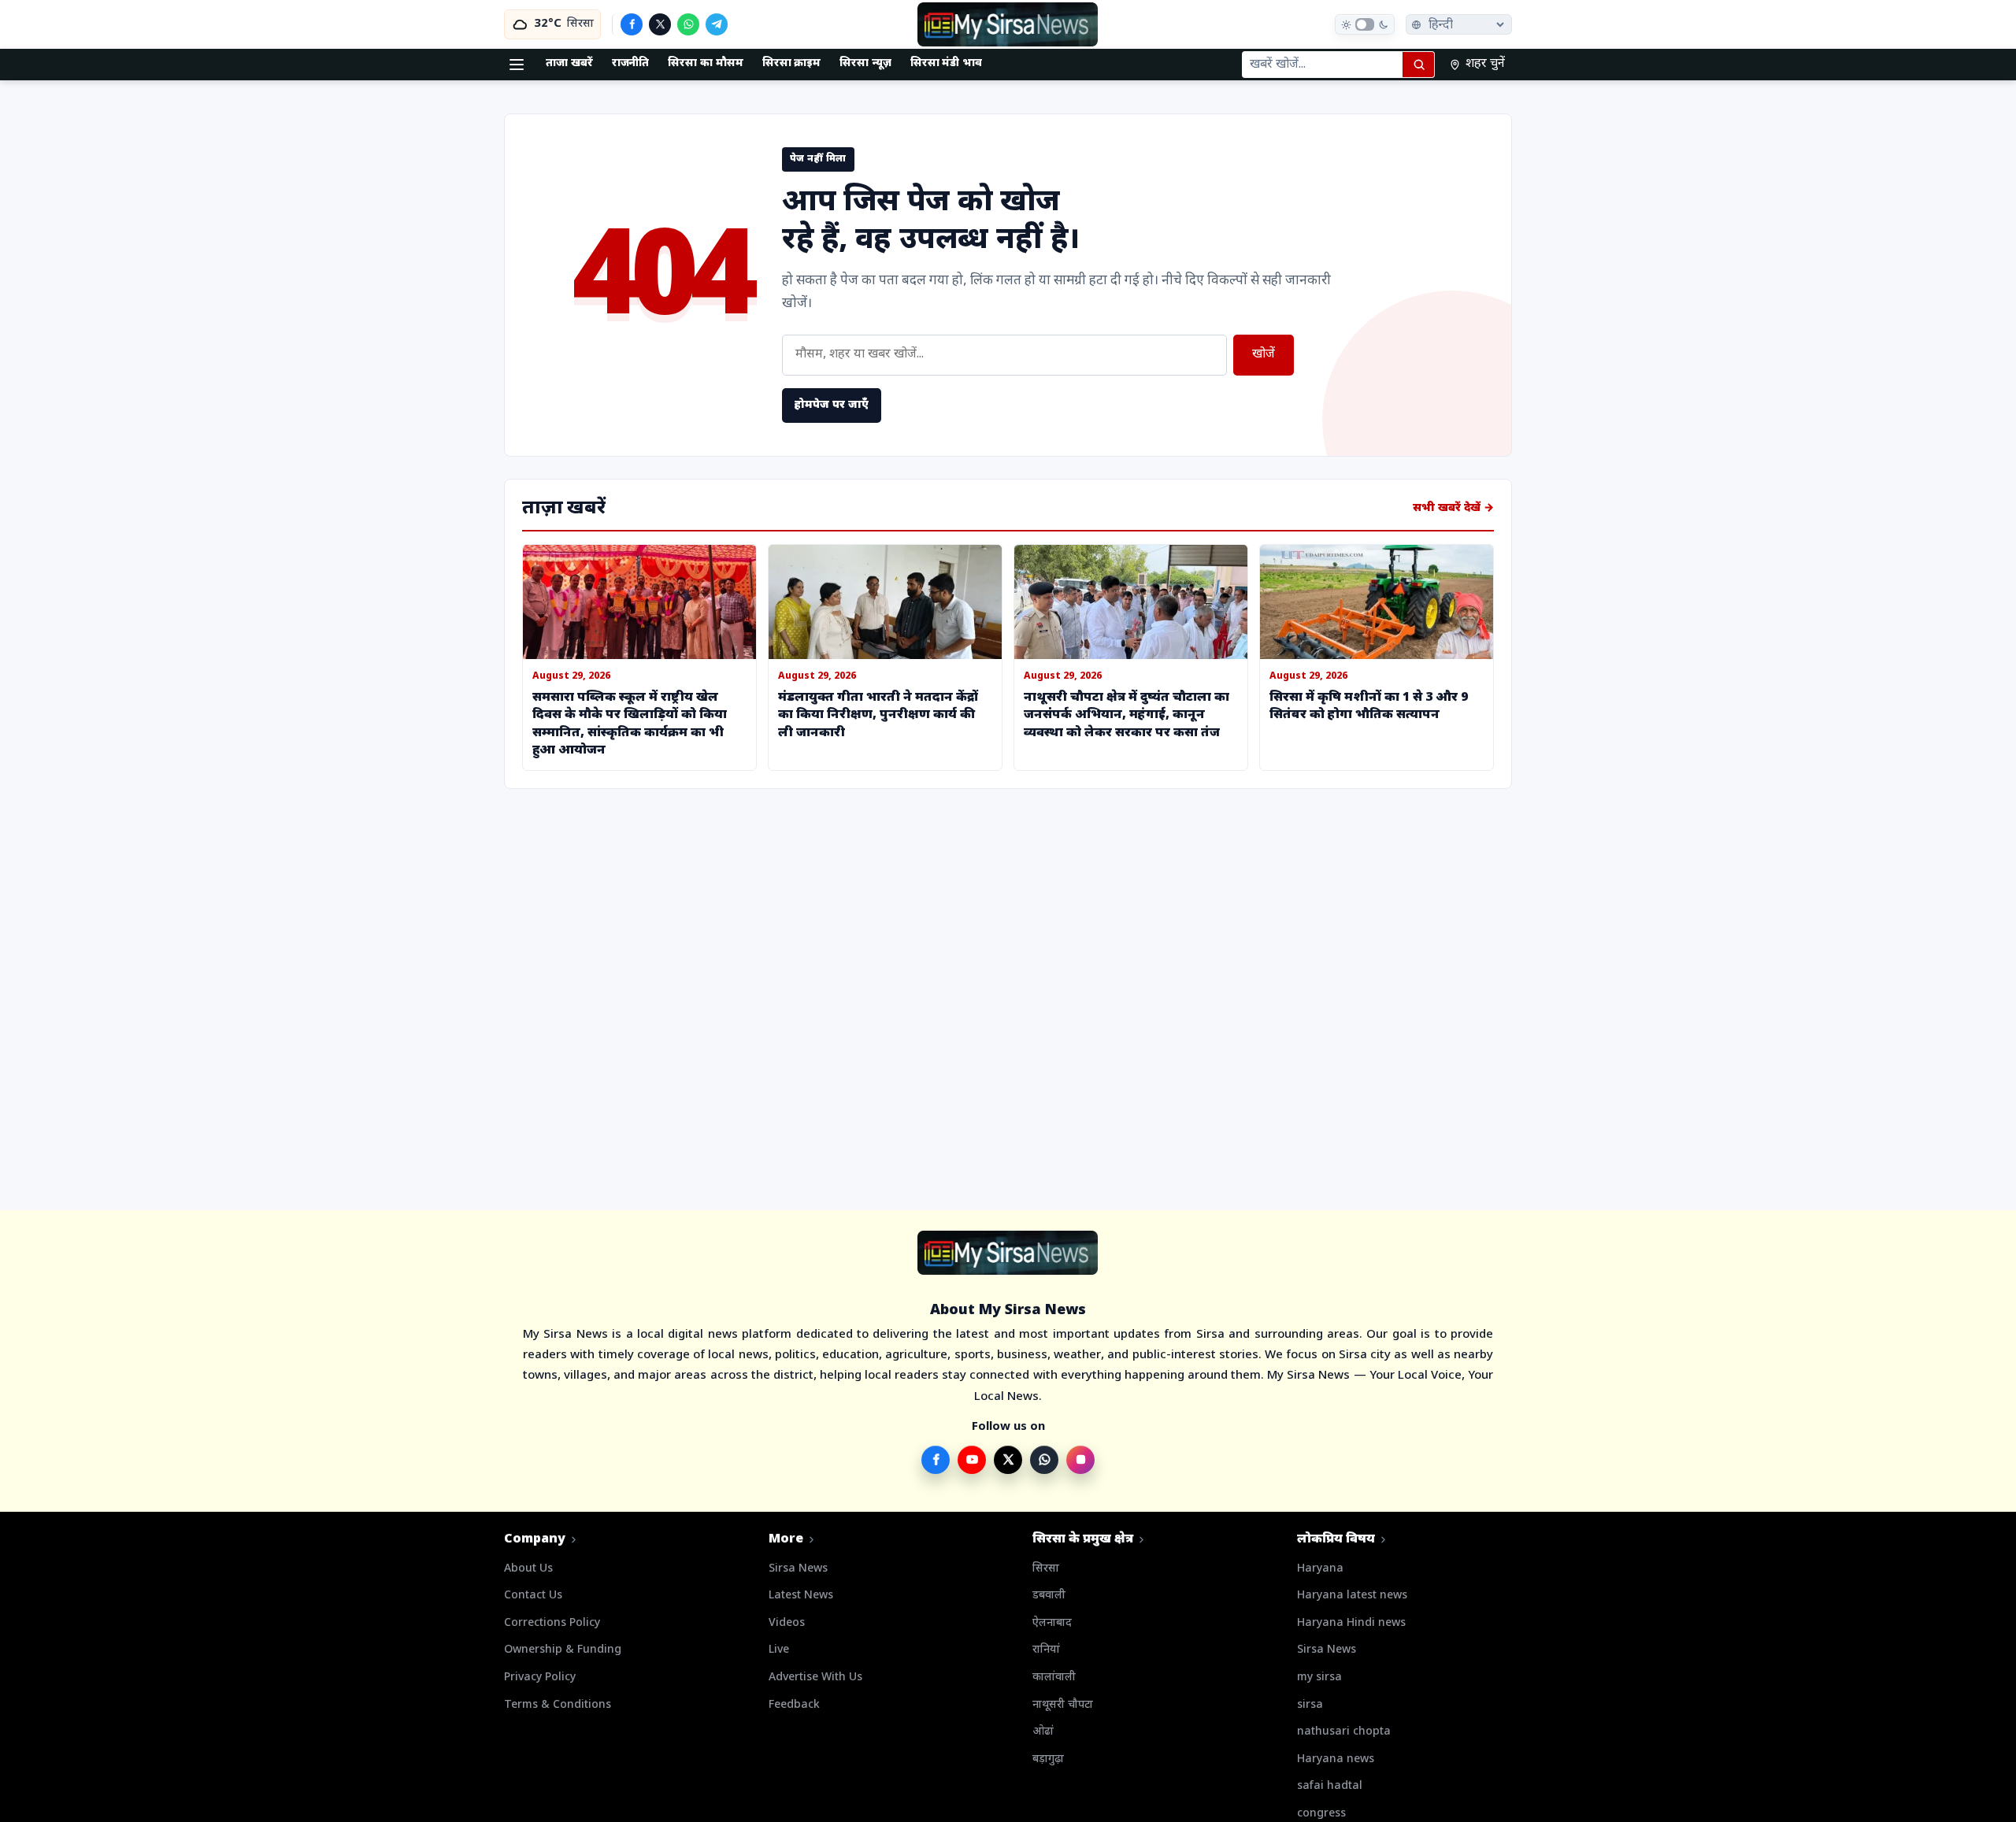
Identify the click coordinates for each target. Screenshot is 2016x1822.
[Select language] (1459, 24)
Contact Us (533, 1596)
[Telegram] (717, 24)
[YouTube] (972, 1460)
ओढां (1043, 1732)
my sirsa (1319, 1678)
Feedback (794, 1705)
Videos (787, 1623)
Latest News (801, 1596)
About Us (528, 1569)
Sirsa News (798, 1569)
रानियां (1046, 1650)
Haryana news (1336, 1759)
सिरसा (1046, 1569)
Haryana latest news (1352, 1596)
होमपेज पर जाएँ (832, 405)
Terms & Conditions (558, 1705)
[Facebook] (632, 24)
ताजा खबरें (569, 63)
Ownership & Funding (563, 1650)
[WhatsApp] (688, 24)
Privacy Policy (540, 1678)
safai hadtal (1330, 1786)
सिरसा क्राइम (792, 63)
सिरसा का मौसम (705, 63)
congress (1321, 1814)
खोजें (1264, 355)
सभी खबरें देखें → (1453, 508)
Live (779, 1650)
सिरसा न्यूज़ (865, 63)
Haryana (1320, 1569)
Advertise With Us (815, 1678)
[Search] (1418, 65)
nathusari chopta (1344, 1732)
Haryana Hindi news (1351, 1623)
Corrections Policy (552, 1623)
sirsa (1310, 1705)
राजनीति (631, 63)
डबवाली (1049, 1596)
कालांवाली (1054, 1678)
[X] (660, 24)
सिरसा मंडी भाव (946, 63)
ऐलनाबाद (1052, 1623)
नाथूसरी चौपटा (1063, 1705)
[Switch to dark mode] (1365, 24)
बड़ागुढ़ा (1048, 1759)
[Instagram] (1080, 1460)
